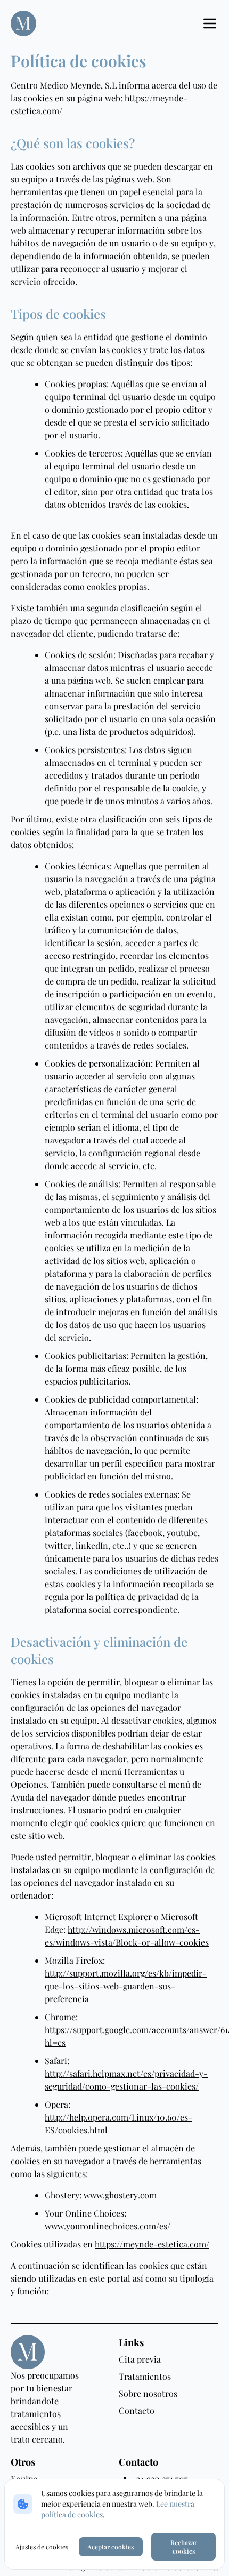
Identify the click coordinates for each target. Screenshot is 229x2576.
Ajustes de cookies (42, 2547)
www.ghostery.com (120, 2195)
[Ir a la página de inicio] (23, 23)
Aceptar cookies (111, 2547)
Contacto (137, 2410)
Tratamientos (145, 2376)
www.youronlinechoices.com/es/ (108, 2226)
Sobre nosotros (148, 2393)
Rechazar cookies (184, 2547)
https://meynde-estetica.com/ (152, 2244)
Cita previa (140, 2359)
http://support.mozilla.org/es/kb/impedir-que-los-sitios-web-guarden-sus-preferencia (126, 1986)
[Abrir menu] (210, 23)
